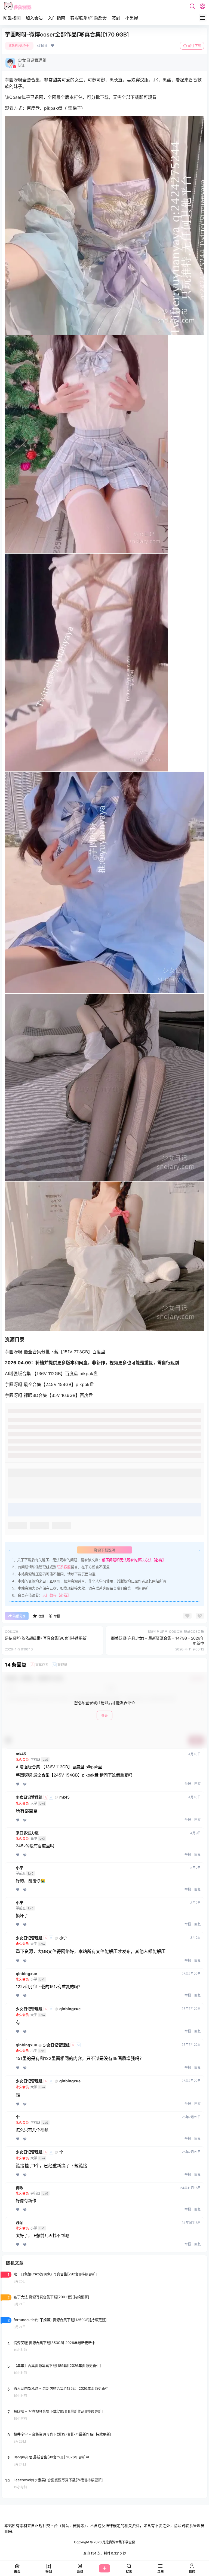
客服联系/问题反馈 (88, 18)
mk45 (21, 1754)
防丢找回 (12, 18)
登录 (104, 1716)
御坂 (20, 2188)
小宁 (20, 1868)
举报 (188, 1784)
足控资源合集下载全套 (118, 2542)
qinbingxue (26, 1974)
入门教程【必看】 (57, 1595)
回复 (198, 1784)
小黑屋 (132, 18)
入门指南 (57, 18)
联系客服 (64, 1567)
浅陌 (20, 2223)
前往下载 (195, 46)
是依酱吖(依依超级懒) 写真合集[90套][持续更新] (46, 1638)
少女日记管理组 (29, 1797)
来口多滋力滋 (27, 1833)
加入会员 (34, 18)
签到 (116, 18)
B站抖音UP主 (19, 46)
